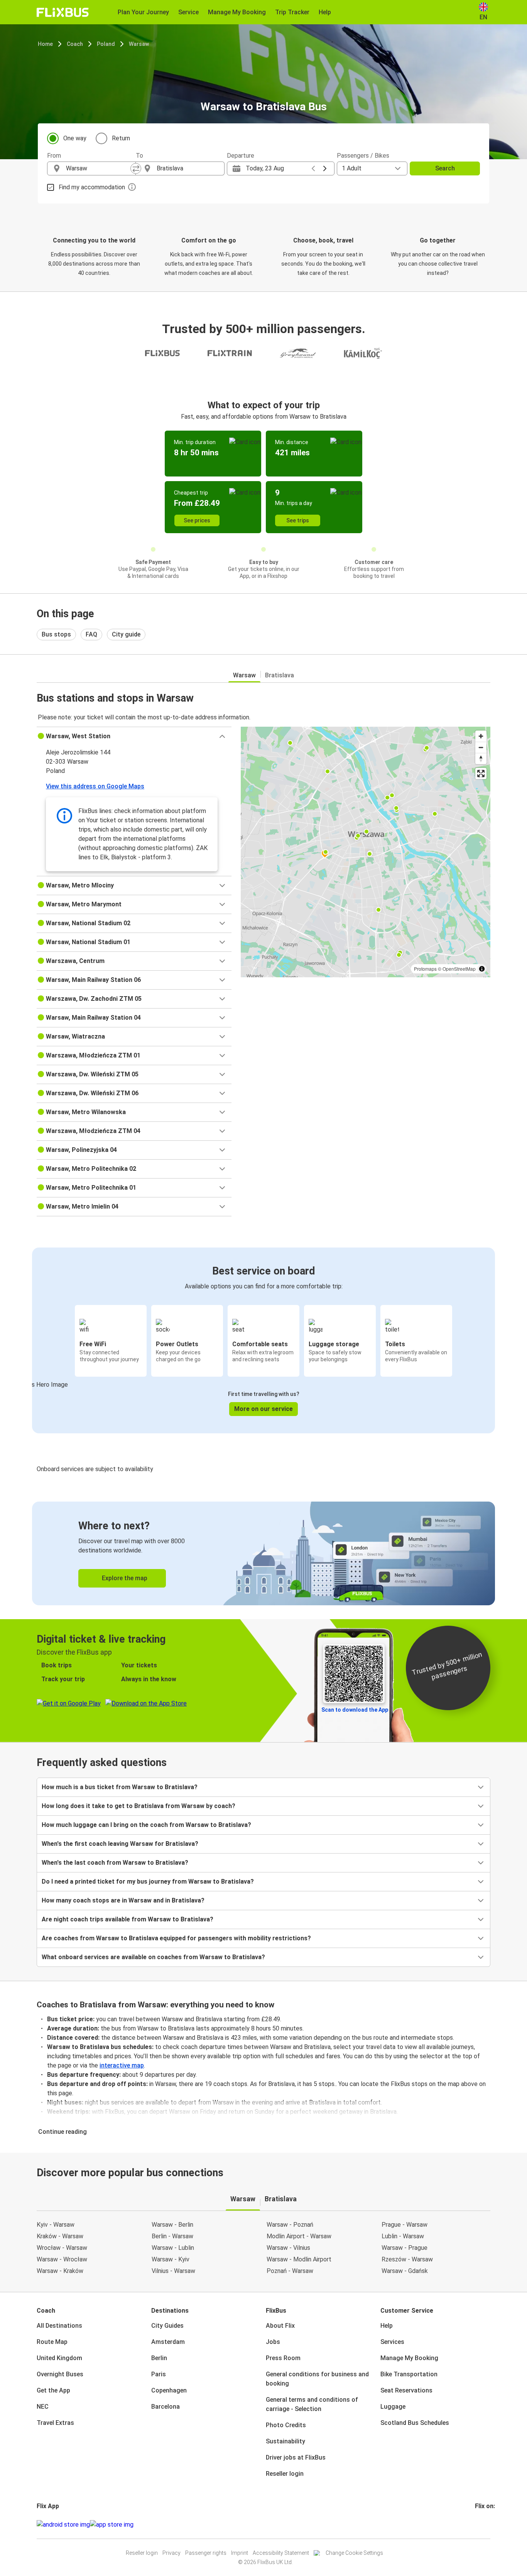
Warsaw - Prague (405, 2248)
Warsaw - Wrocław (62, 2259)
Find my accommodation (92, 187)
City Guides (167, 2326)
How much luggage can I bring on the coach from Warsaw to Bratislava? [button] (146, 1825)
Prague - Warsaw (405, 2225)
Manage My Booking (409, 2358)
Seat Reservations (406, 2390)
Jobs (273, 2342)
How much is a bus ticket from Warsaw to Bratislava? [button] (120, 1787)
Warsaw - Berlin (172, 2225)
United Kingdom (59, 2358)
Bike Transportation (409, 2374)
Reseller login (285, 2474)
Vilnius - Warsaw (173, 2271)
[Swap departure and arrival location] (136, 168)
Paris (159, 2374)
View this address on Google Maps (95, 786)
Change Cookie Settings (354, 2553)
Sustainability (285, 2441)
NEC (43, 2407)
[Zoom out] (481, 747)
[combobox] (98, 168)
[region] (366, 852)
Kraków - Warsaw (60, 2236)
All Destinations (59, 2326)
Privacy (171, 2553)
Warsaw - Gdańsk (405, 2271)
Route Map (52, 2342)
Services (392, 2342)
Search (445, 168)
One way (75, 138)
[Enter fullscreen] (481, 774)
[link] (263, 1553)
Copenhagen (169, 2390)
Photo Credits (286, 2425)
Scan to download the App (355, 1710)
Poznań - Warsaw (290, 2271)
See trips (298, 520)
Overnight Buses (60, 2374)
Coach (75, 44)
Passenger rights (206, 2553)
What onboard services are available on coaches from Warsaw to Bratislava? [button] (153, 1957)
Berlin (159, 2358)
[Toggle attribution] (482, 969)
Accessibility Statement (281, 2553)
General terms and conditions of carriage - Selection (312, 2404)
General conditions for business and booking (317, 2379)
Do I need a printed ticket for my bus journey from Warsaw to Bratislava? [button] (148, 1881)
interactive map (122, 2065)
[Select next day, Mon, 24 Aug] (325, 168)
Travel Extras (55, 2423)
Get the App (53, 2390)
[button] (134, 736)
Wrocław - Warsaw (62, 2248)
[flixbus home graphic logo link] (63, 12)
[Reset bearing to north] (481, 758)
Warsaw (139, 44)
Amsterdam (168, 2342)
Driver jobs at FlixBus (296, 2457)
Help (387, 2326)
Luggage (393, 2407)
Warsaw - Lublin (173, 2248)
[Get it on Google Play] (63, 2525)
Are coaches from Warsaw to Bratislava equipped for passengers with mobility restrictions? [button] (176, 1938)
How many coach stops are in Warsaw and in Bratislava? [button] (123, 1900)
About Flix (280, 2326)
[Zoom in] (481, 736)
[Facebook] (476, 2525)
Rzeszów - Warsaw (407, 2259)
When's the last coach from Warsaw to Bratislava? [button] (115, 1863)
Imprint (240, 2553)
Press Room (283, 2358)
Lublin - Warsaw (403, 2236)
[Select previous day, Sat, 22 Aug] (313, 168)
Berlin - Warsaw (172, 2236)
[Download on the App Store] (112, 2525)
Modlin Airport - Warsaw (299, 2236)
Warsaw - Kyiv (171, 2259)
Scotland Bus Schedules (415, 2423)
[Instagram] (478, 2525)
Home (45, 44)
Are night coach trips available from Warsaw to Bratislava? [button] (128, 1919)
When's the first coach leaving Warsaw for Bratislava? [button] (120, 1844)
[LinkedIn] (483, 2525)
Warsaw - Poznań (290, 2225)
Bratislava (280, 675)
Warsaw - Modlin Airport (299, 2259)
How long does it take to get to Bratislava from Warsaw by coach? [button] (139, 1806)
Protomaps (425, 969)
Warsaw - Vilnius (288, 2248)
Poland (106, 44)
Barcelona (166, 2407)
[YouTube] (481, 2525)
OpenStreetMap (459, 969)
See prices (197, 520)
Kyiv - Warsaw (56, 2225)
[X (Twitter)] (485, 2525)
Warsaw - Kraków (60, 2271)
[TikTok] (488, 2525)
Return (121, 138)
